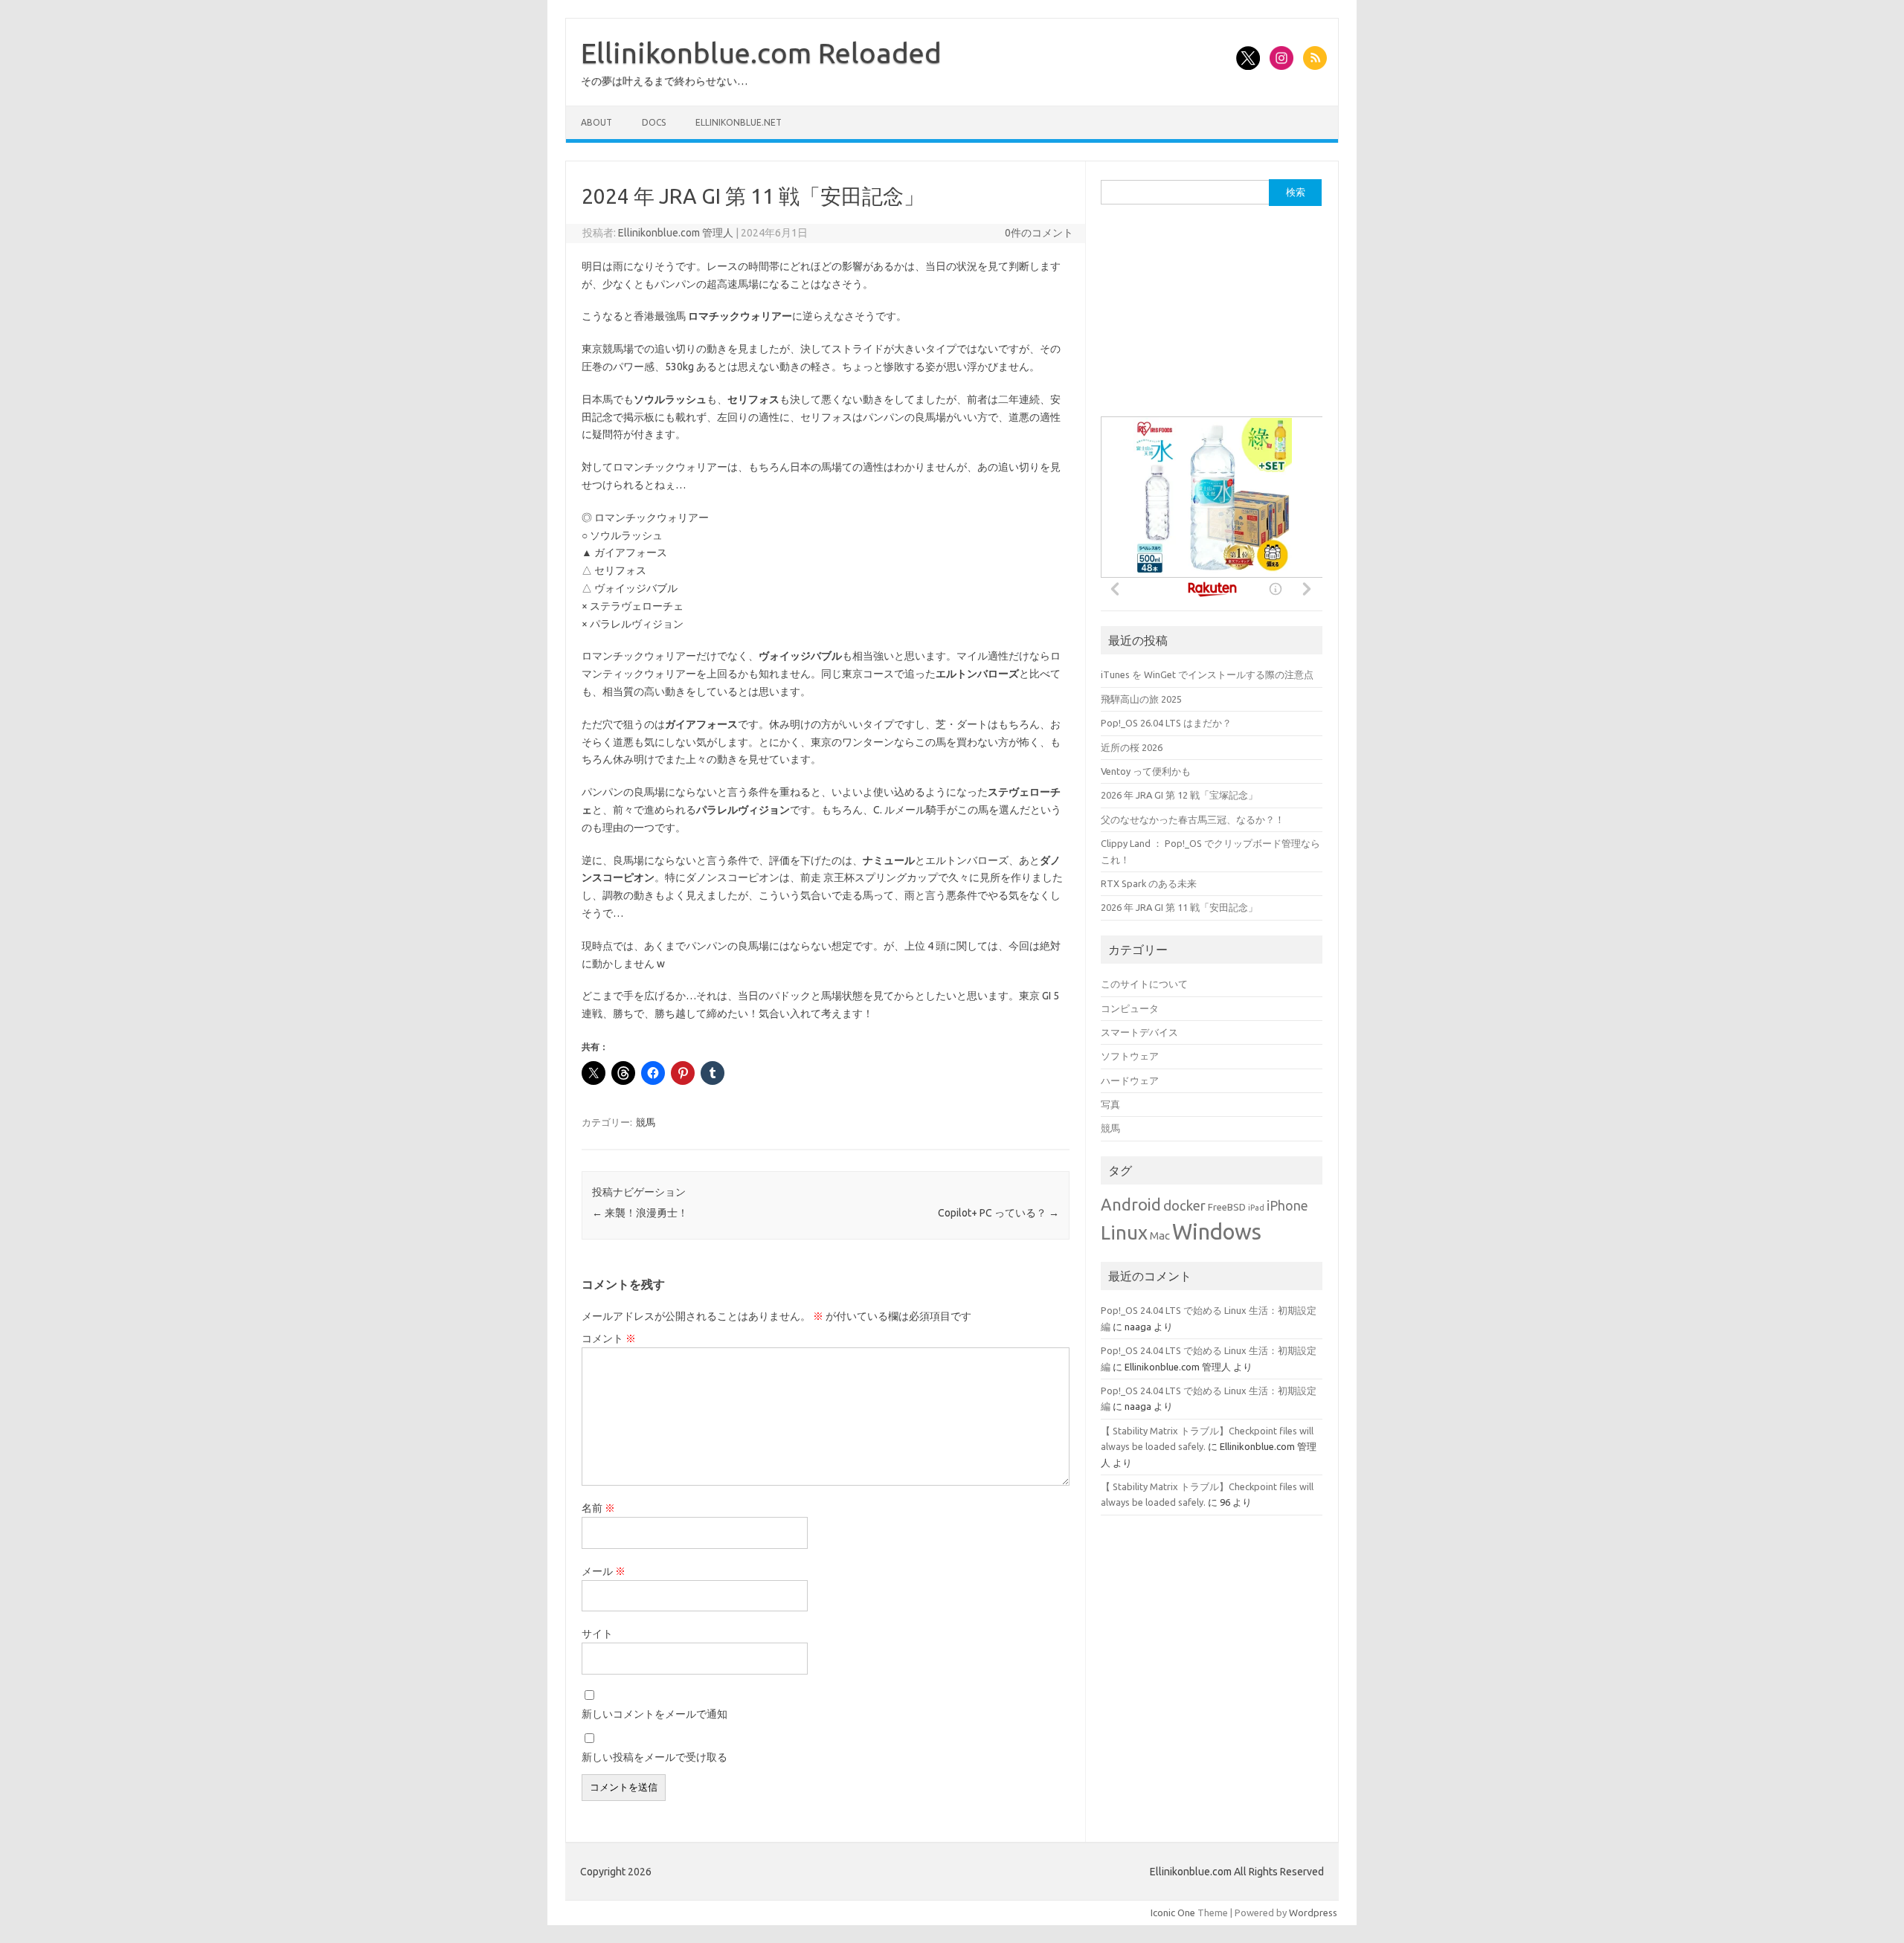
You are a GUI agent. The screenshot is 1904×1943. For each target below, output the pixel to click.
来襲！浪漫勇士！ (640, 1213)
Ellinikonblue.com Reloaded (761, 53)
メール (604, 1571)
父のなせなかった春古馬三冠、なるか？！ (1193, 819)
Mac (1160, 1235)
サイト (597, 1634)
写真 (1110, 1104)
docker (1184, 1206)
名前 (598, 1508)
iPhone (1287, 1206)
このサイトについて (1144, 984)
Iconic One (1173, 1913)
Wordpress (1313, 1913)
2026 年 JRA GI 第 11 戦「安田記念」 (1179, 907)
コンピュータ (1130, 1008)
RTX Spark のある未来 (1149, 883)
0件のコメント (1039, 233)
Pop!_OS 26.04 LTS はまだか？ (1166, 723)
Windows (1217, 1232)
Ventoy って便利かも (1146, 771)
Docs (654, 122)
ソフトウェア (1130, 1056)
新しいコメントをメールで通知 (654, 1714)
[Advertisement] (1212, 318)
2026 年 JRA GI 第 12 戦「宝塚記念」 (1179, 795)
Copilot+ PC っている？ (998, 1213)
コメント (609, 1338)
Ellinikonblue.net (739, 122)
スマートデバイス (1139, 1032)
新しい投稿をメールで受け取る (654, 1757)
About (596, 122)
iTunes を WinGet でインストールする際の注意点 (1207, 674)
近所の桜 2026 (1132, 747)
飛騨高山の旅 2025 (1141, 699)
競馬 (646, 1122)
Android (1131, 1205)
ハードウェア (1130, 1080)
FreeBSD (1227, 1207)
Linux (1124, 1232)
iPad (1256, 1208)
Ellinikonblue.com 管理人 (676, 233)
